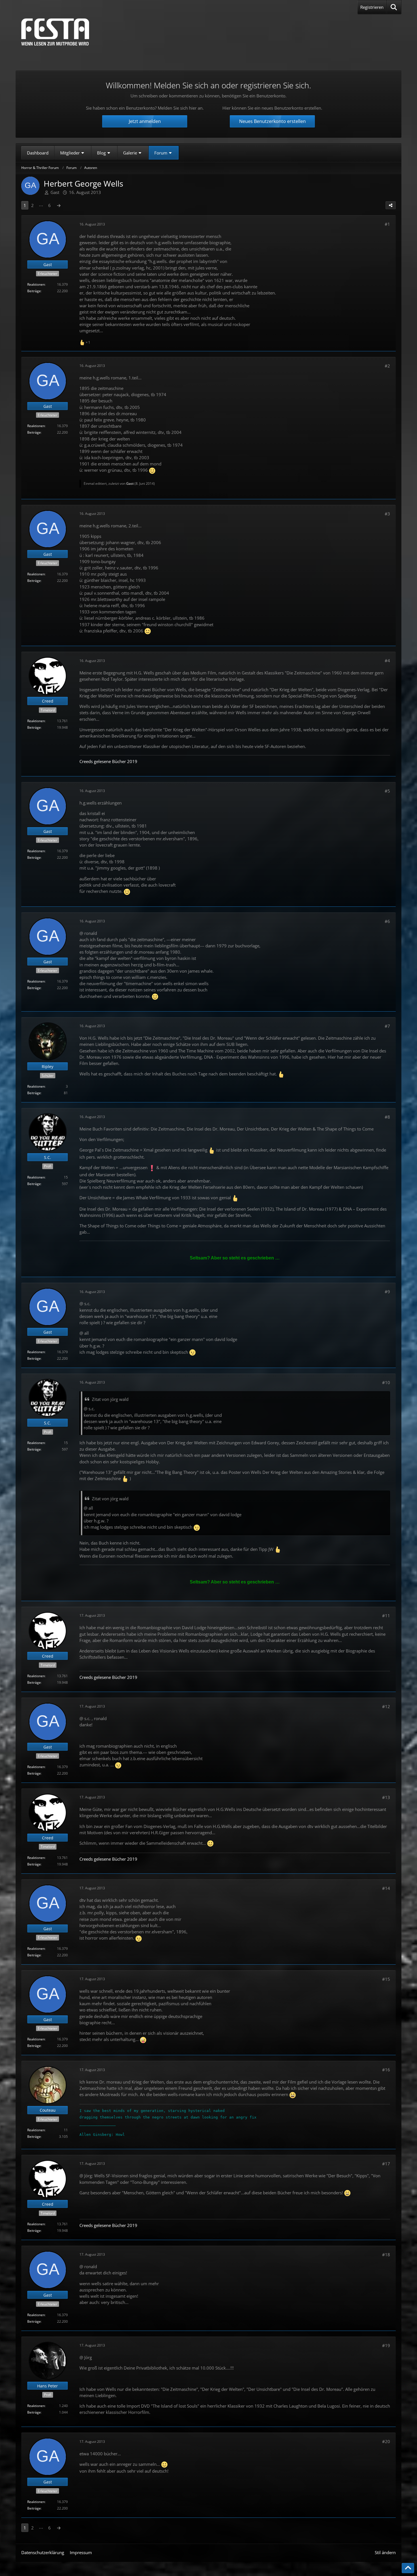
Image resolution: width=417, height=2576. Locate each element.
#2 (387, 366)
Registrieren (372, 7)
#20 (386, 2441)
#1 (387, 224)
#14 (386, 1888)
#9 (387, 1292)
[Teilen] (391, 205)
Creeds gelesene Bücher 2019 (108, 761)
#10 (386, 1382)
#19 (386, 2345)
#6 (387, 921)
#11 (386, 1616)
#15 (386, 1979)
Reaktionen (36, 284)
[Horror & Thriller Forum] (55, 32)
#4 (387, 661)
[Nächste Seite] (59, 205)
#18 (386, 2255)
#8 (387, 1117)
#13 (386, 1797)
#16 (386, 2070)
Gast (55, 192)
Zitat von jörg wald (110, 1399)
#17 (386, 2164)
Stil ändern (385, 2552)
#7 (387, 1026)
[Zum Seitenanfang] (408, 2568)
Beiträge (34, 291)
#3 (387, 514)
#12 (386, 1706)
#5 (387, 791)
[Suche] (394, 7)
